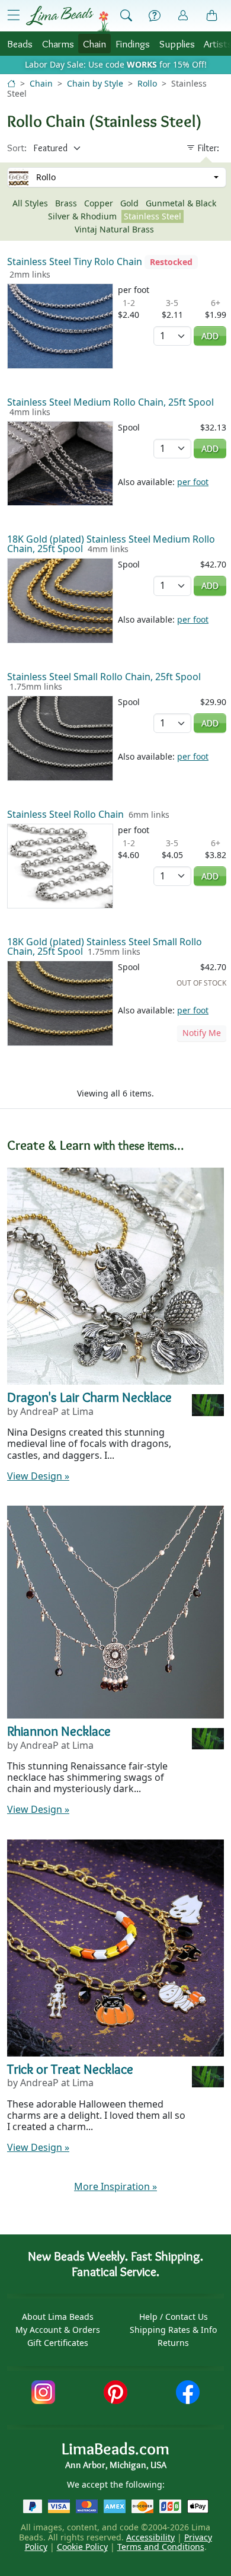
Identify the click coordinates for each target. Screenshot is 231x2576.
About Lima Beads (58, 2317)
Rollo (147, 83)
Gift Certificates (58, 2343)
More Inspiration (115, 2186)
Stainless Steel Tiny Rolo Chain (75, 262)
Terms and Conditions (161, 2547)
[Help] (155, 16)
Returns (173, 2343)
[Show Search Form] (126, 16)
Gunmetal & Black (181, 203)
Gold (129, 203)
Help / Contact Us (174, 2317)
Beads (20, 44)
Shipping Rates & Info (173, 2330)
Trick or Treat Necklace (70, 2069)
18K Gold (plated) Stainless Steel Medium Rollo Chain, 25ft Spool (111, 544)
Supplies (177, 44)
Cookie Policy (82, 2547)
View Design (38, 1476)
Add (210, 336)
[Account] (183, 16)
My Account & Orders (58, 2330)
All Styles (30, 203)
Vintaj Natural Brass (114, 229)
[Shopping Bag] (212, 16)
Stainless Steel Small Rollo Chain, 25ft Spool (104, 677)
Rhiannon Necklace (59, 1731)
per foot (193, 482)
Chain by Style (95, 83)
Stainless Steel (153, 216)
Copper (99, 203)
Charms (58, 44)
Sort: (17, 148)
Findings (133, 44)
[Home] (11, 83)
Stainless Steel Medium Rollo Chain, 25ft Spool (110, 402)
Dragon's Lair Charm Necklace (89, 1397)
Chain (94, 44)
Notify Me (202, 1033)
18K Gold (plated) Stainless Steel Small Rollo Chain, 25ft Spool (105, 946)
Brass (66, 203)
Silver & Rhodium (82, 216)
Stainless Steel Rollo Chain (65, 814)
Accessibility (150, 2537)
